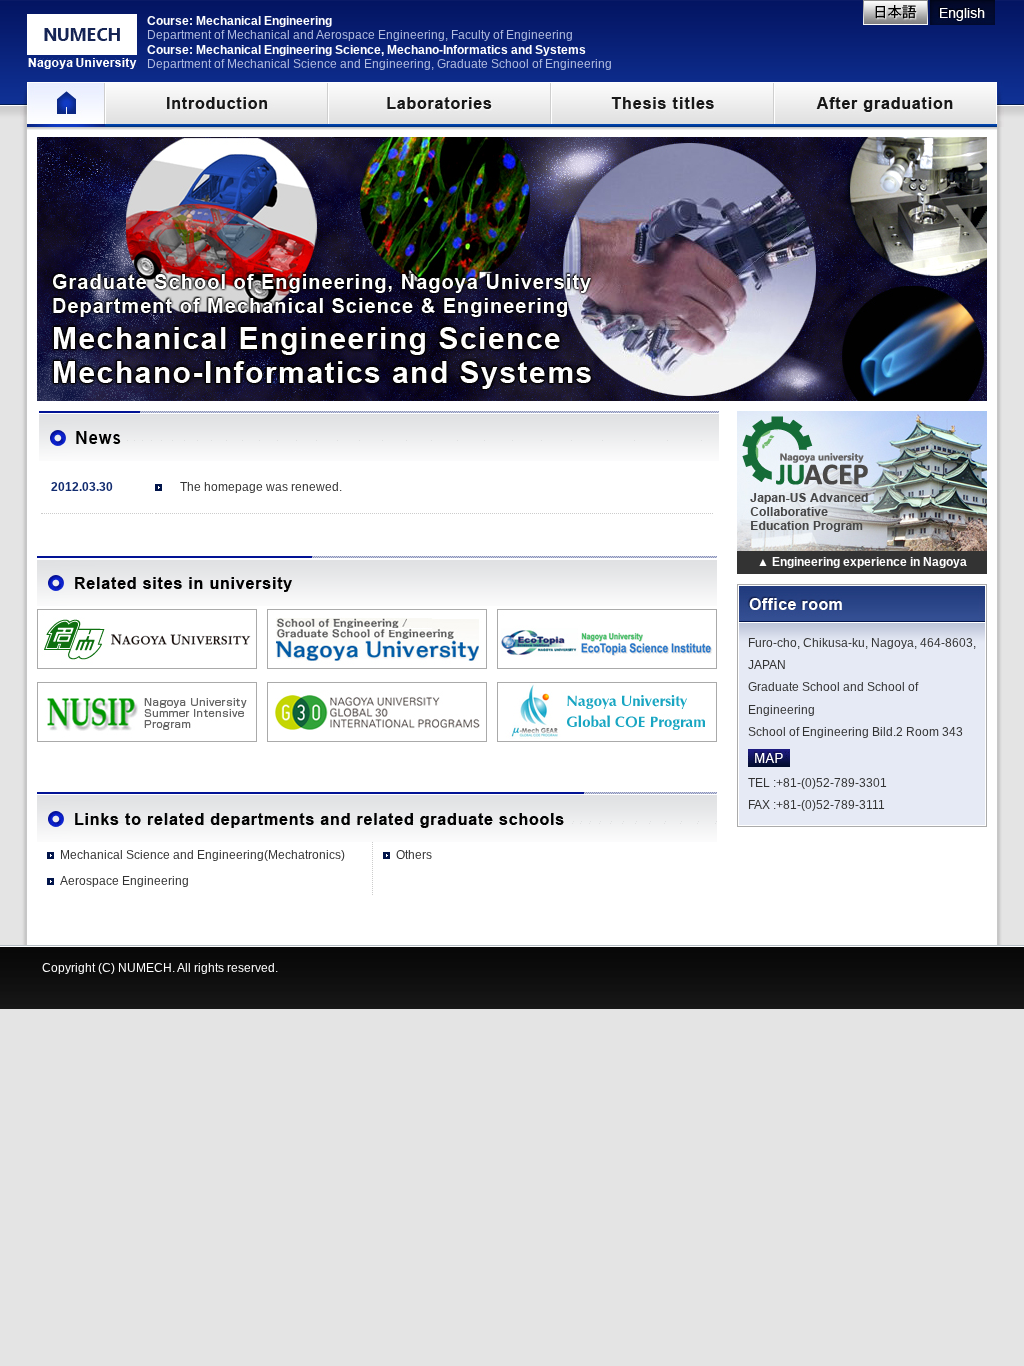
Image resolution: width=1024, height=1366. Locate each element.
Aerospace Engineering (124, 881)
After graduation (885, 104)
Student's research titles (662, 104)
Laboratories (439, 104)
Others (414, 855)
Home (66, 104)
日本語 (895, 12)
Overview (216, 104)
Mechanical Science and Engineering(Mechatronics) (202, 855)
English (962, 12)
